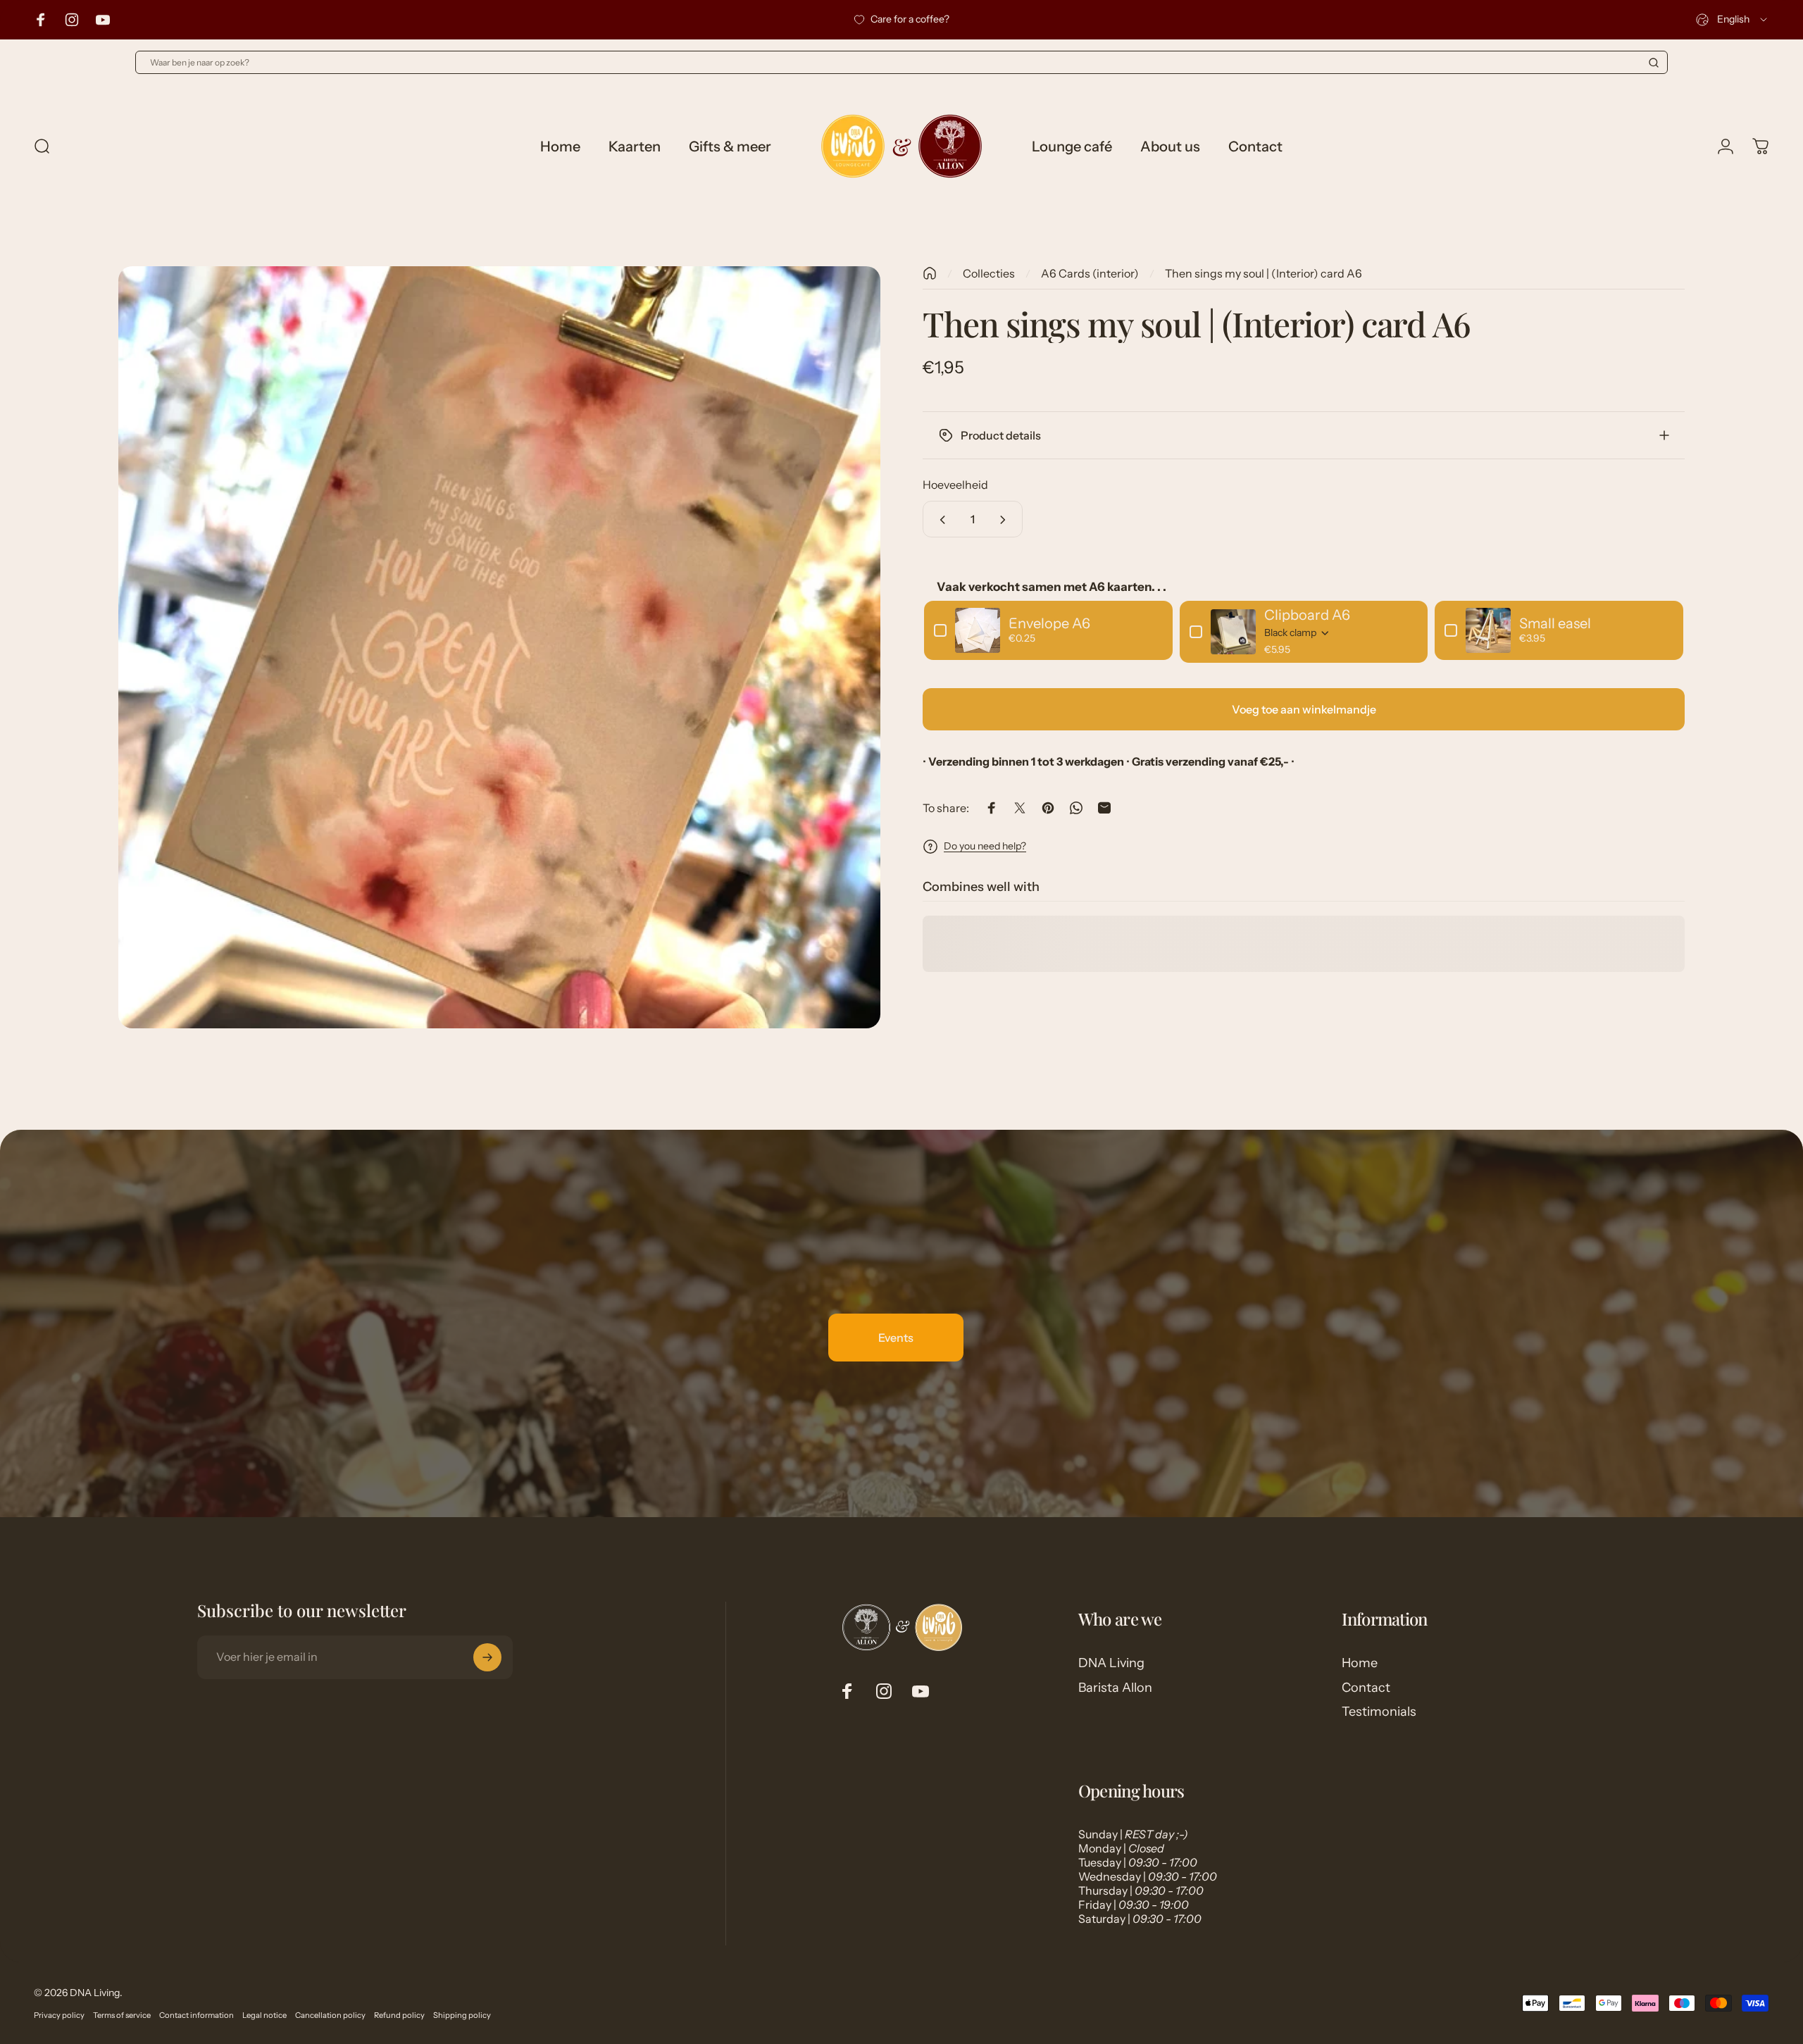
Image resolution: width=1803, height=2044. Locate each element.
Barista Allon (1115, 1688)
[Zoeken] (1654, 63)
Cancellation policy (330, 2015)
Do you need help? (985, 846)
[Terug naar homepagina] (930, 273)
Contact (1366, 1688)
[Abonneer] (487, 1657)
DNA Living (1111, 1663)
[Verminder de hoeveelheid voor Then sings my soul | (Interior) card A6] (940, 520)
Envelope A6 (1049, 623)
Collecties (989, 273)
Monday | (1121, 1848)
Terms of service (122, 2015)
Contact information (196, 2015)
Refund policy (399, 2015)
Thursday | (1141, 1890)
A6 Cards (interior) (1090, 273)
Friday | (1134, 1905)
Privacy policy (59, 2015)
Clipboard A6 (1307, 615)
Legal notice (264, 2015)
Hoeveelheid (955, 485)
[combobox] (1733, 20)
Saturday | (1140, 1919)
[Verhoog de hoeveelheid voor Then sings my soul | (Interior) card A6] (1006, 520)
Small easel (1555, 623)
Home (1360, 1663)
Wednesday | (1148, 1876)
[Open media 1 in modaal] (499, 647)
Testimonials (1379, 1712)
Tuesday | (1138, 1862)
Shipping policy (462, 2015)
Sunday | (1133, 1834)
